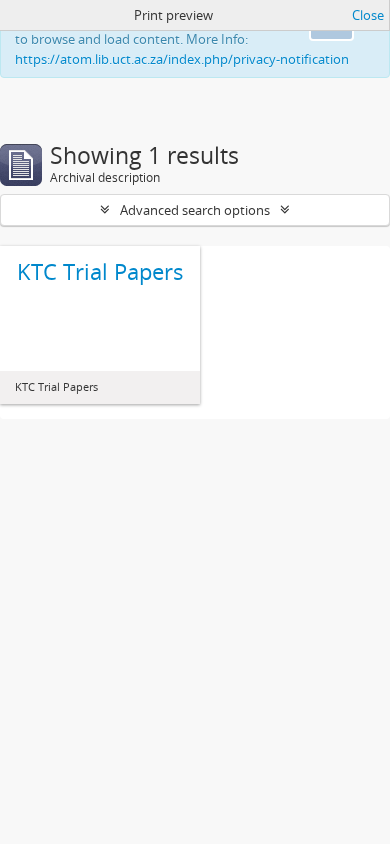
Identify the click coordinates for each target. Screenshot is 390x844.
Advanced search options (195, 210)
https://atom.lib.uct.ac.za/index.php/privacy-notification (182, 59)
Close (368, 15)
